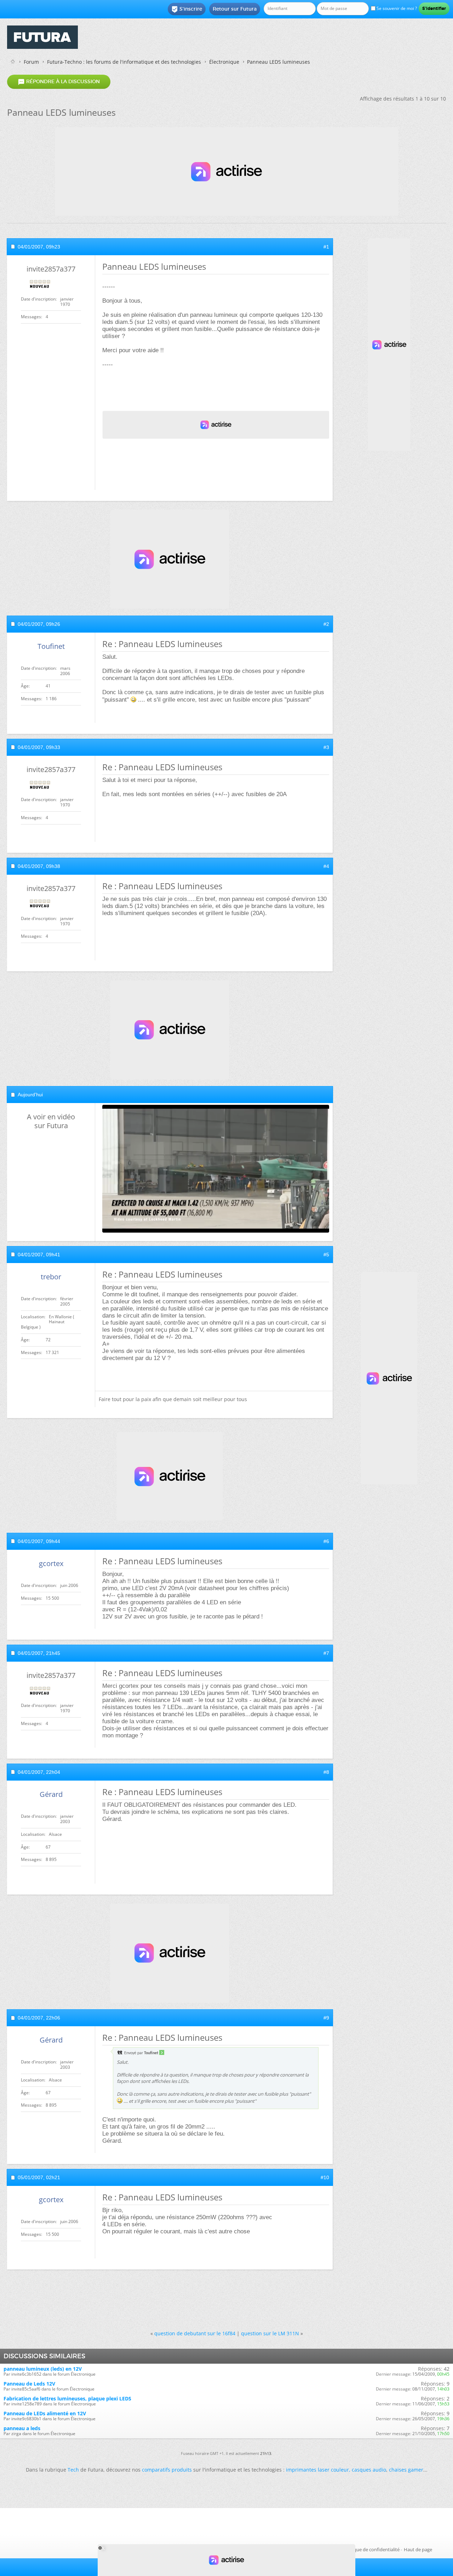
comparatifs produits (167, 2470)
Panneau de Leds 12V (29, 2384)
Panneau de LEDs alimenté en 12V (45, 2413)
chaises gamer (406, 2470)
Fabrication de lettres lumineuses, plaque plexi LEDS (67, 2398)
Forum (31, 62)
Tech (73, 2470)
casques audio (369, 2470)
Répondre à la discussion (59, 82)
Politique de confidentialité (371, 2549)
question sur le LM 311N (270, 2333)
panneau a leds (22, 2428)
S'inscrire (187, 9)
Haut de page (418, 2549)
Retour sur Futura (235, 9)
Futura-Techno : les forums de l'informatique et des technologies (124, 62)
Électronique (224, 62)
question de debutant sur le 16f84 (195, 2333)
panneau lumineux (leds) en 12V (43, 2369)
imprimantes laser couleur (317, 2470)
